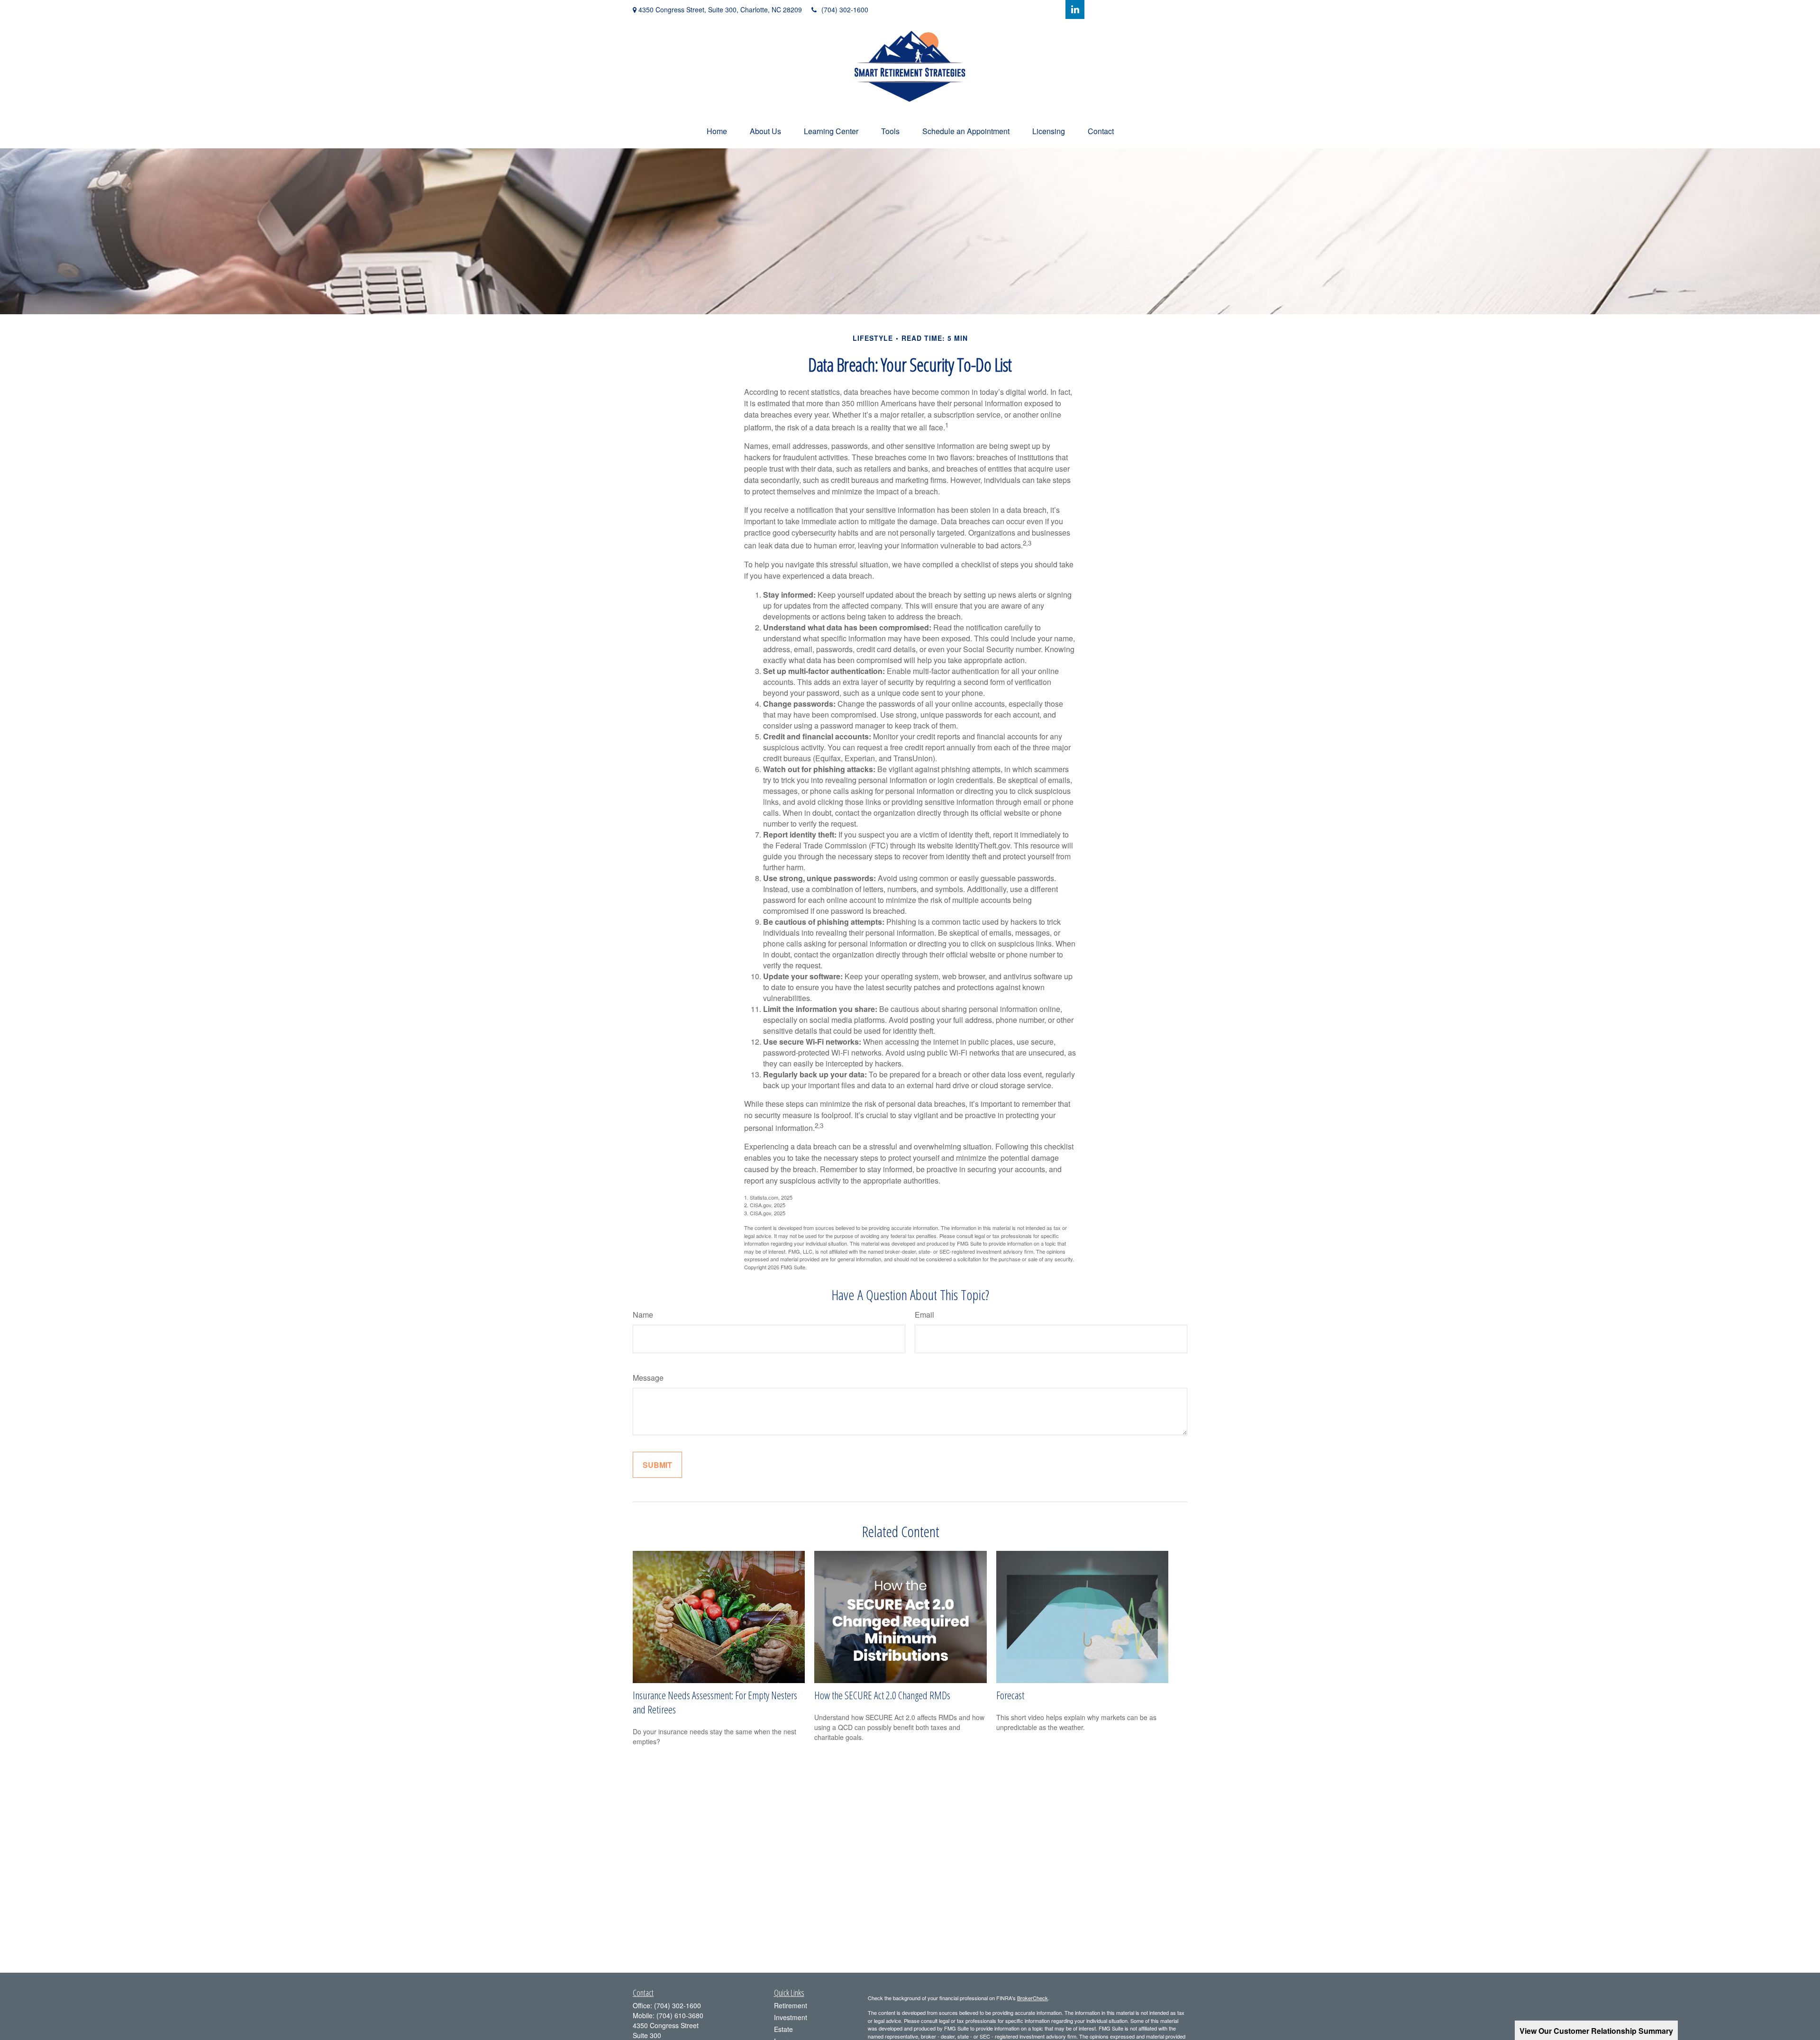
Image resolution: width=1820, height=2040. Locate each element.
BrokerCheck (1033, 1998)
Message (648, 1378)
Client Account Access (1144, 9)
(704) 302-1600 (845, 9)
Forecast (1010, 1695)
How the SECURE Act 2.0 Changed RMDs (882, 1695)
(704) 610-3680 (680, 2015)
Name (643, 1315)
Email (924, 1315)
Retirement (791, 2005)
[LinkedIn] (1075, 9)
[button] (717, 131)
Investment (791, 2017)
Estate (783, 2029)
